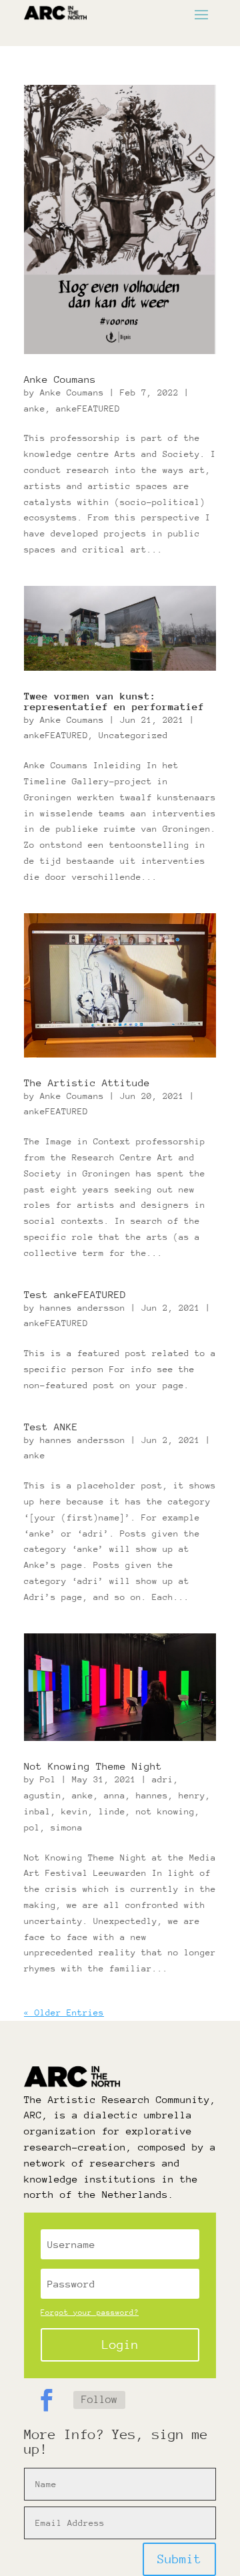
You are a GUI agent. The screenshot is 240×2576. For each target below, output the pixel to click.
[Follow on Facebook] (46, 2400)
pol (32, 1827)
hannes (152, 1795)
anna (115, 1795)
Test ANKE (51, 1427)
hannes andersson (83, 1308)
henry (192, 1795)
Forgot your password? (90, 2312)
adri (163, 1779)
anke (35, 409)
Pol (48, 1779)
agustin (43, 1795)
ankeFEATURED (88, 409)
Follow (99, 2400)
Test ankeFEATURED (75, 1294)
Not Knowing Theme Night (93, 1766)
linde (112, 1811)
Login (120, 2345)
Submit (179, 2559)
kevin (75, 1811)
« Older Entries (64, 2012)
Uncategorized (133, 735)
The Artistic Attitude (87, 1083)
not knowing (165, 1811)
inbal (37, 1811)
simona (67, 1827)
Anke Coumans (60, 379)
